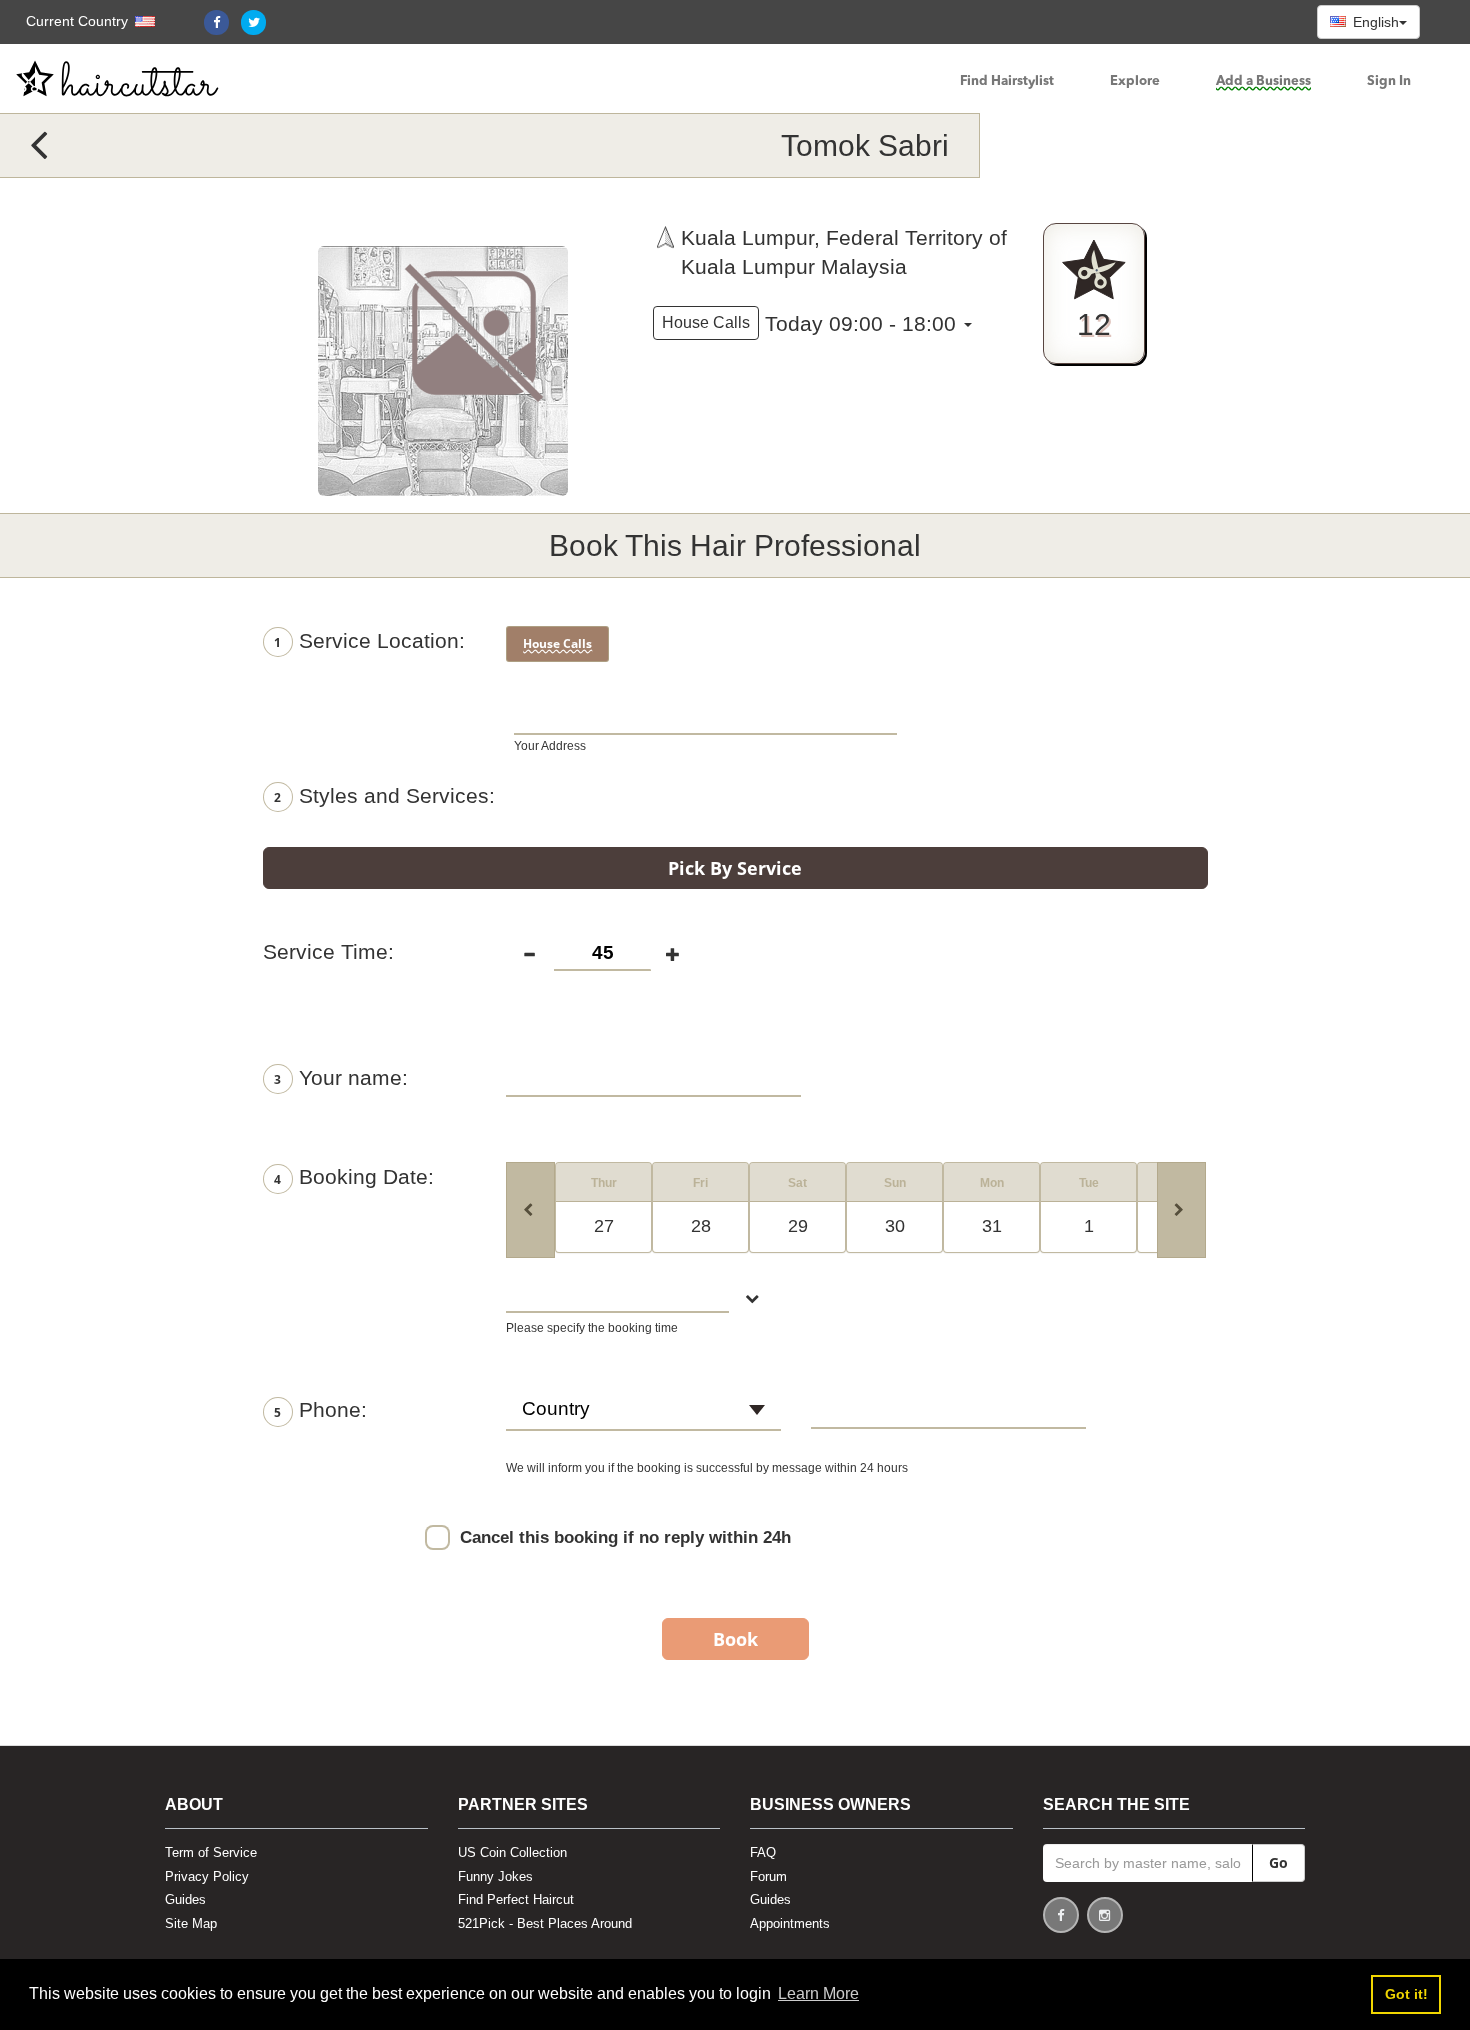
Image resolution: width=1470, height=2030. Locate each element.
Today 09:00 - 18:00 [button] (860, 323)
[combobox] (643, 1418)
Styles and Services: (384, 795)
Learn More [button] (818, 1993)
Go (1278, 1862)
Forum (768, 1876)
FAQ (763, 1852)
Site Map (191, 1923)
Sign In (1389, 81)
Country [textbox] (556, 1408)
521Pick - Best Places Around (545, 1923)
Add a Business (1263, 81)
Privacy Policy (207, 1876)
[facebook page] (1061, 1918)
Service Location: (369, 640)
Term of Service (211, 1852)
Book (735, 1639)
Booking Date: (354, 1176)
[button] (80, 21)
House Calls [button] (706, 322)
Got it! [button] (1406, 1994)
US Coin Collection (512, 1852)
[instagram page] (1105, 1918)
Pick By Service (735, 868)
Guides (185, 1899)
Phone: (320, 1409)
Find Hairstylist (1007, 81)
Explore (1135, 81)
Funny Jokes (495, 1876)
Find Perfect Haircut (516, 1899)
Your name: (341, 1077)
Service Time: (328, 951)
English (1374, 22)
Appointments (790, 1923)
